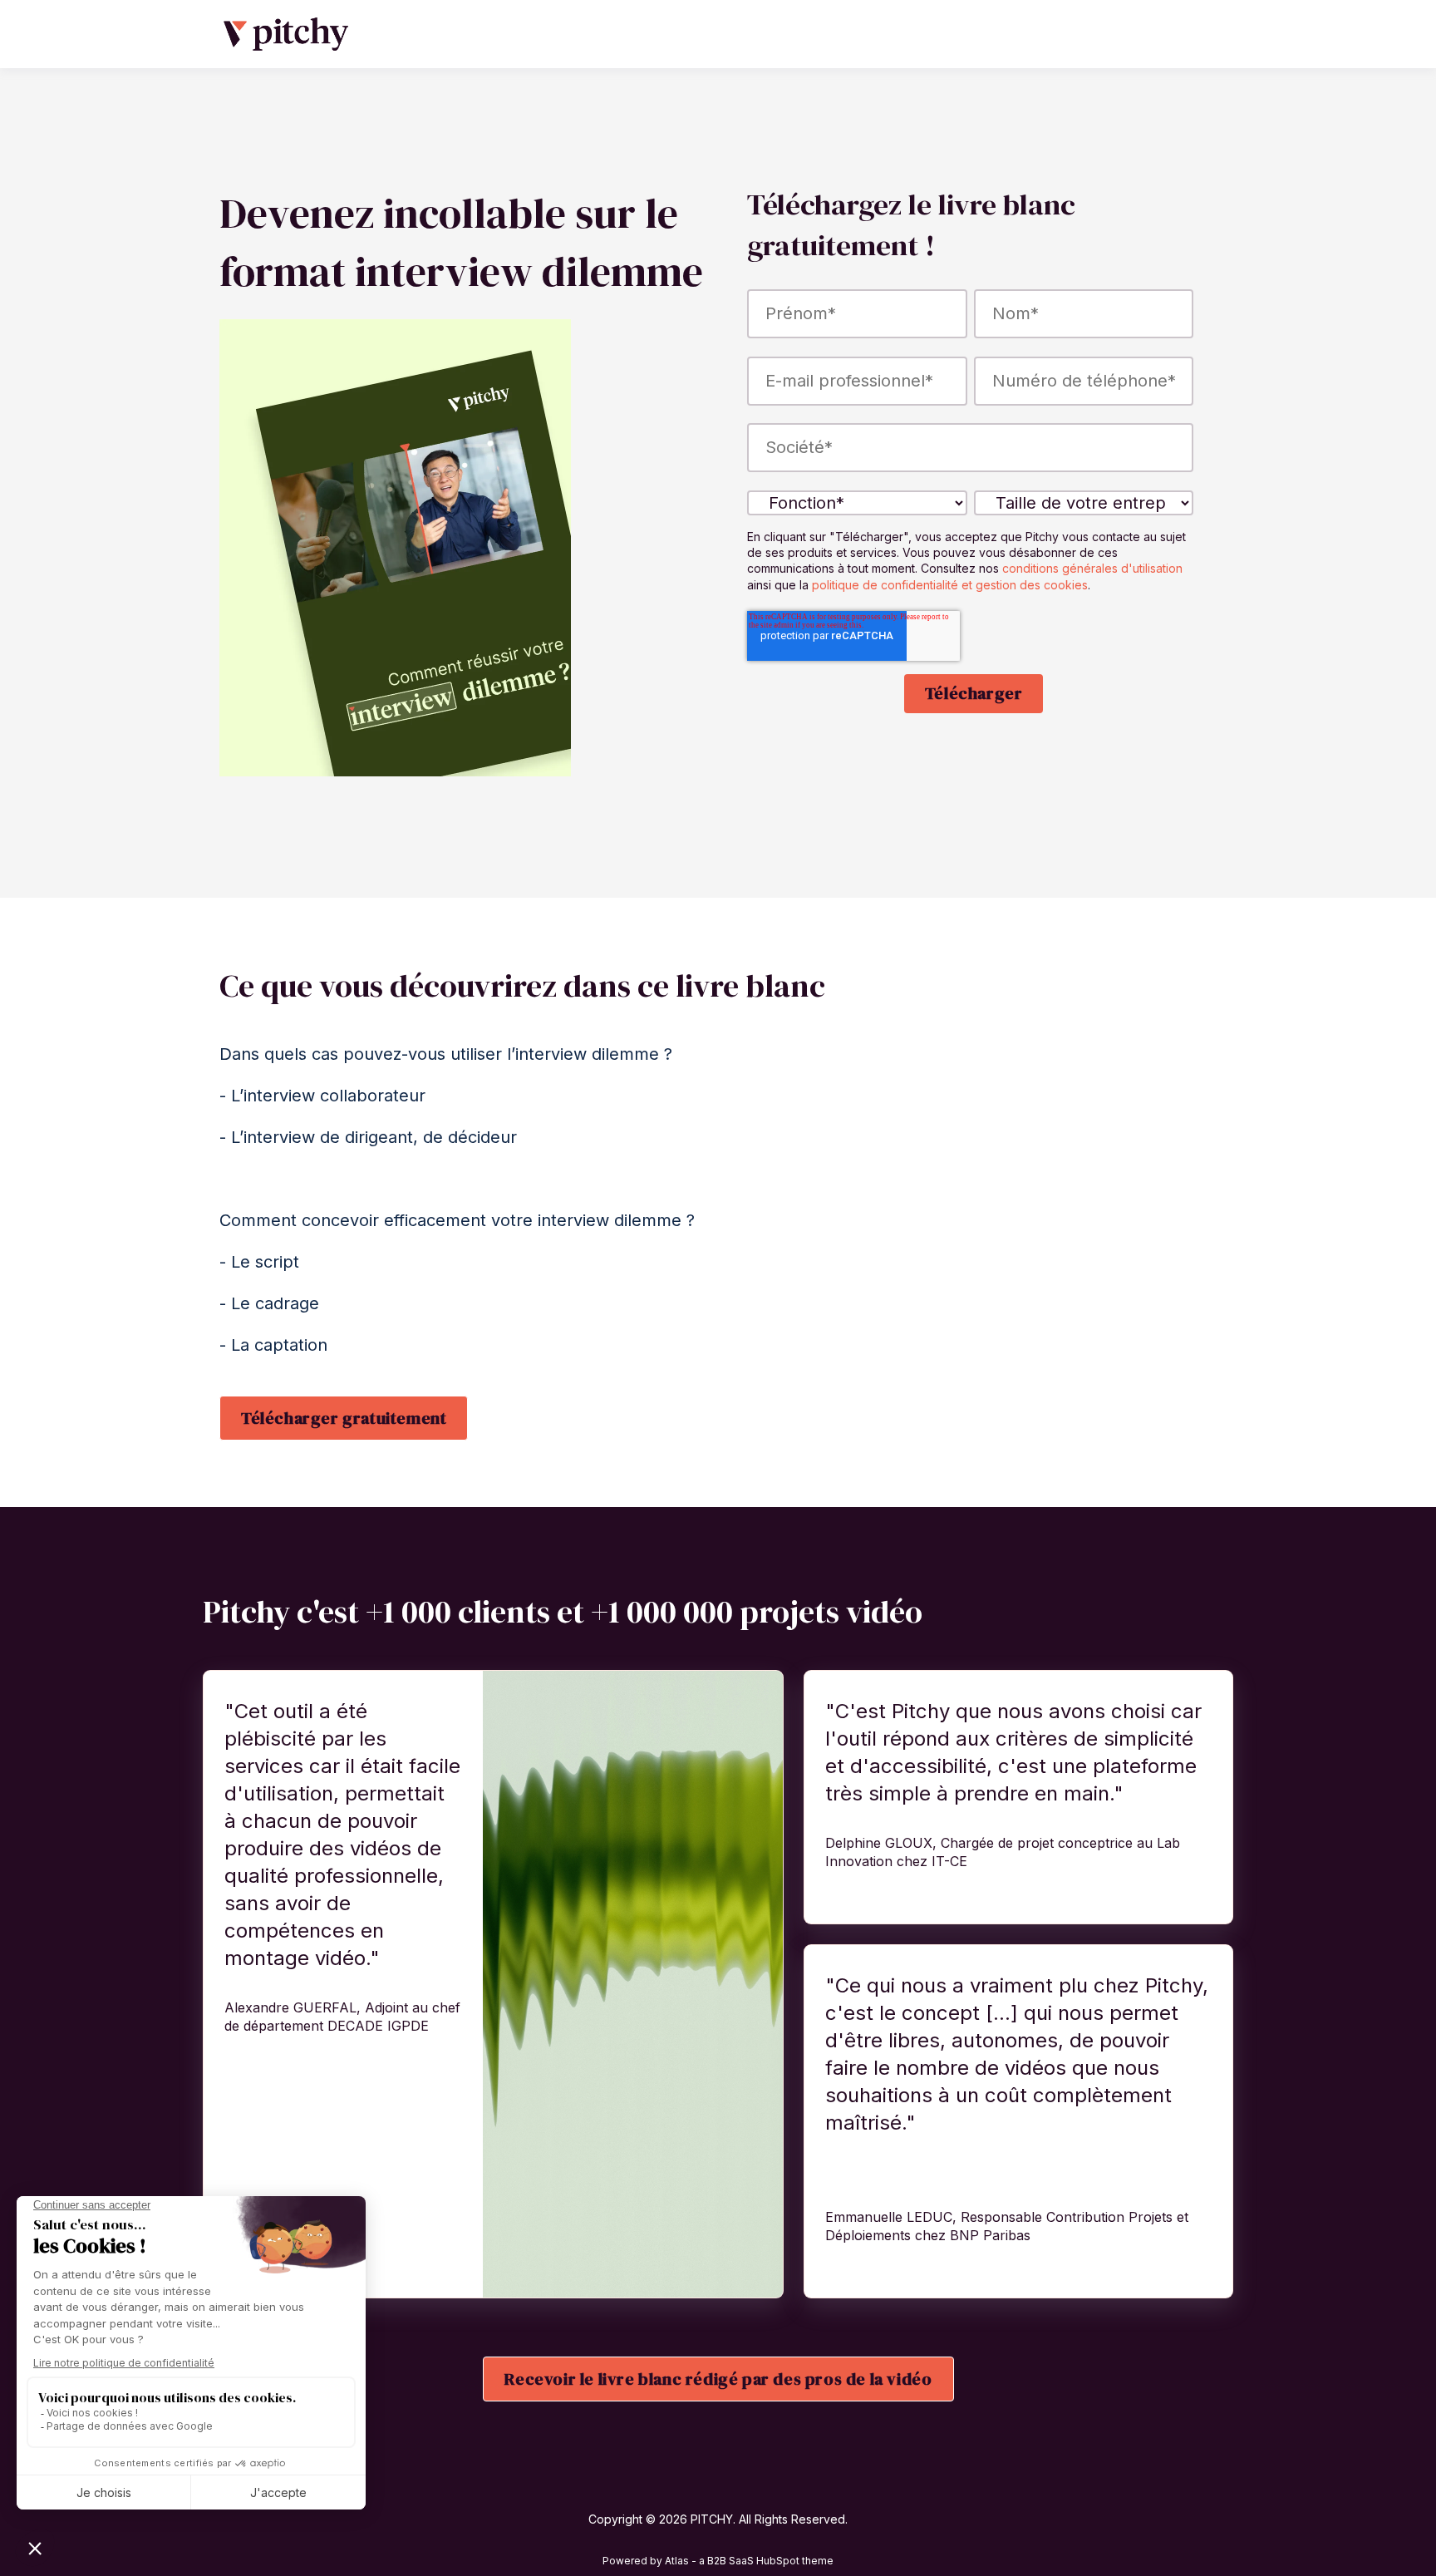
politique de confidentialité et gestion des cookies (950, 585)
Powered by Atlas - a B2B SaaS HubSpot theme (718, 2561)
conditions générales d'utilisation (1092, 568)
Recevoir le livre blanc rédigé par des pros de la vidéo (718, 2379)
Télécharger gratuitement (344, 1418)
